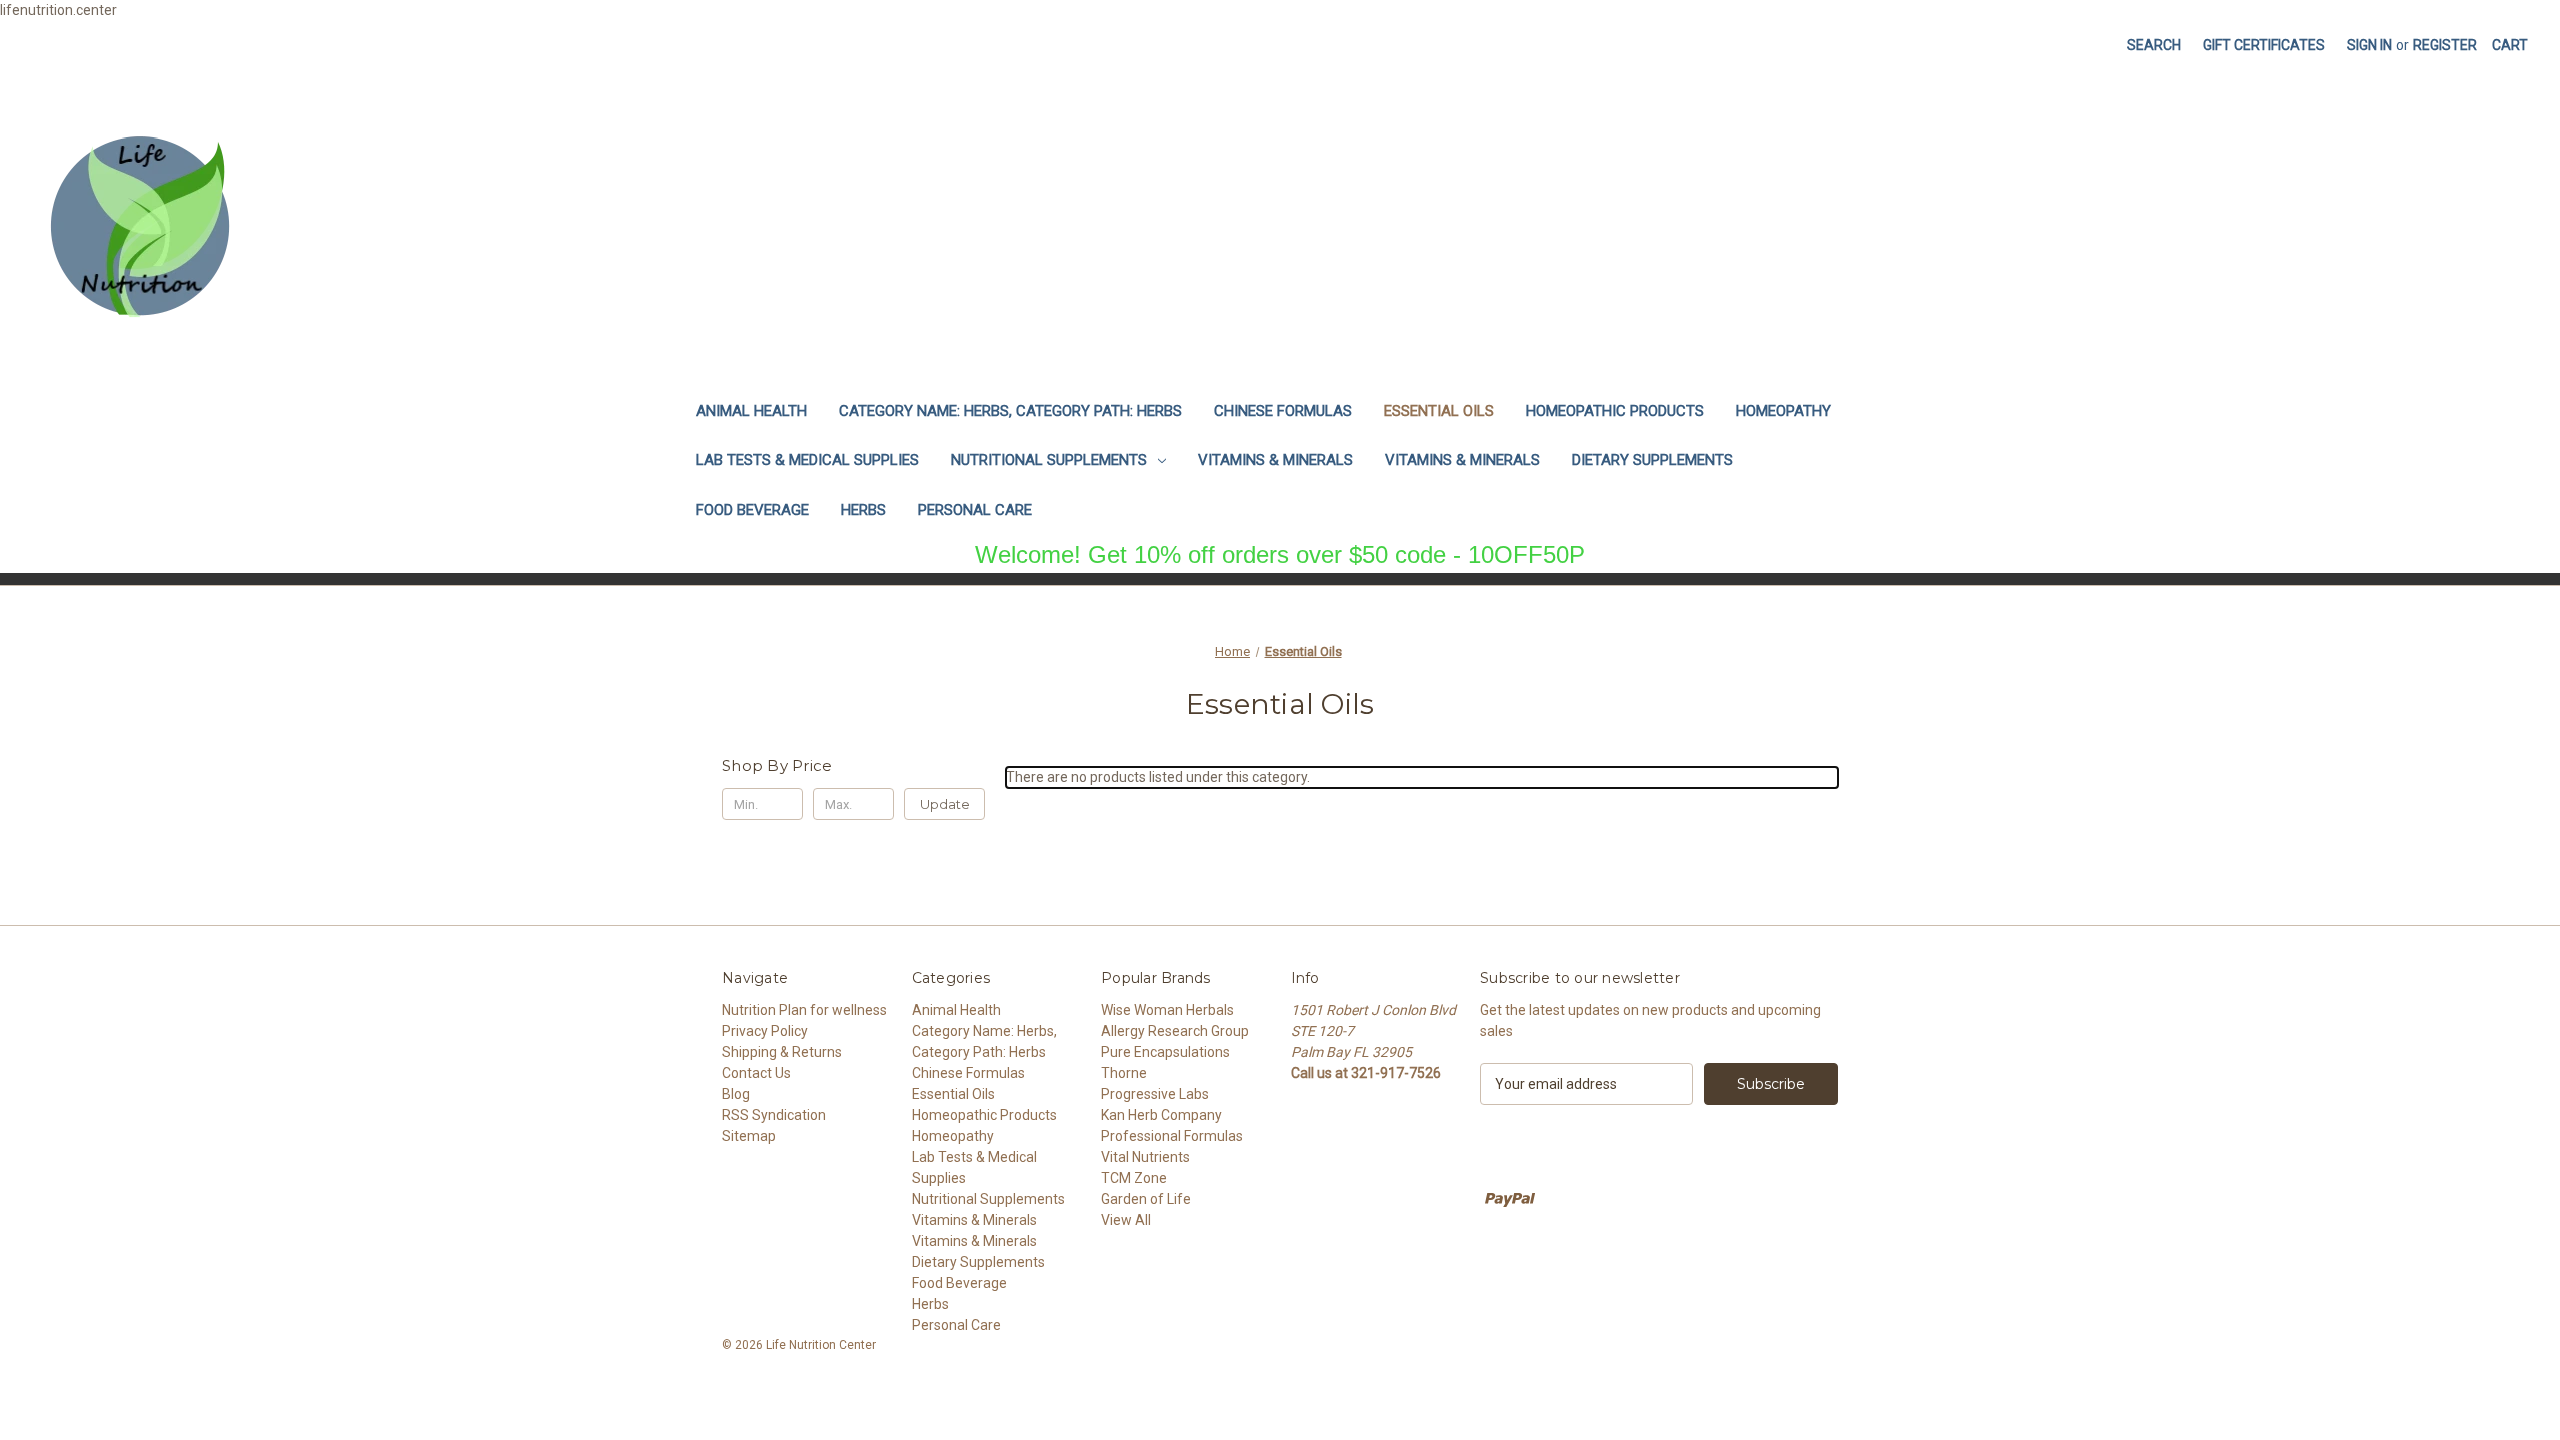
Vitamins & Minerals (1275, 460)
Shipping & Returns (782, 1052)
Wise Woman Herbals (1167, 1010)
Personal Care (975, 510)
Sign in (2369, 45)
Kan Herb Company (1161, 1115)
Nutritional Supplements (1049, 460)
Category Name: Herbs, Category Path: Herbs (1010, 411)
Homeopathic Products (1615, 411)
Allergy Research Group (1175, 1031)
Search (2154, 45)
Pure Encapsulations (1165, 1052)
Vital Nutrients (1145, 1157)
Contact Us (756, 1073)
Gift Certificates (2264, 45)
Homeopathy (1783, 411)
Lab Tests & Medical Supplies (807, 460)
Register (2445, 45)
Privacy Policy (765, 1031)
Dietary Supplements (1652, 460)
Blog (736, 1094)
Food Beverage (752, 510)
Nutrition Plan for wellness (804, 1010)
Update (945, 804)
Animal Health (751, 411)
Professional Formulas (1172, 1136)
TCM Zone (1134, 1178)
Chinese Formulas (1283, 411)
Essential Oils (1439, 411)
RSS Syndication (774, 1115)
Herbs (863, 510)
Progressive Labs (1155, 1094)
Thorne (1124, 1073)
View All (1126, 1220)
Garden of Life (1146, 1199)
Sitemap (749, 1136)
